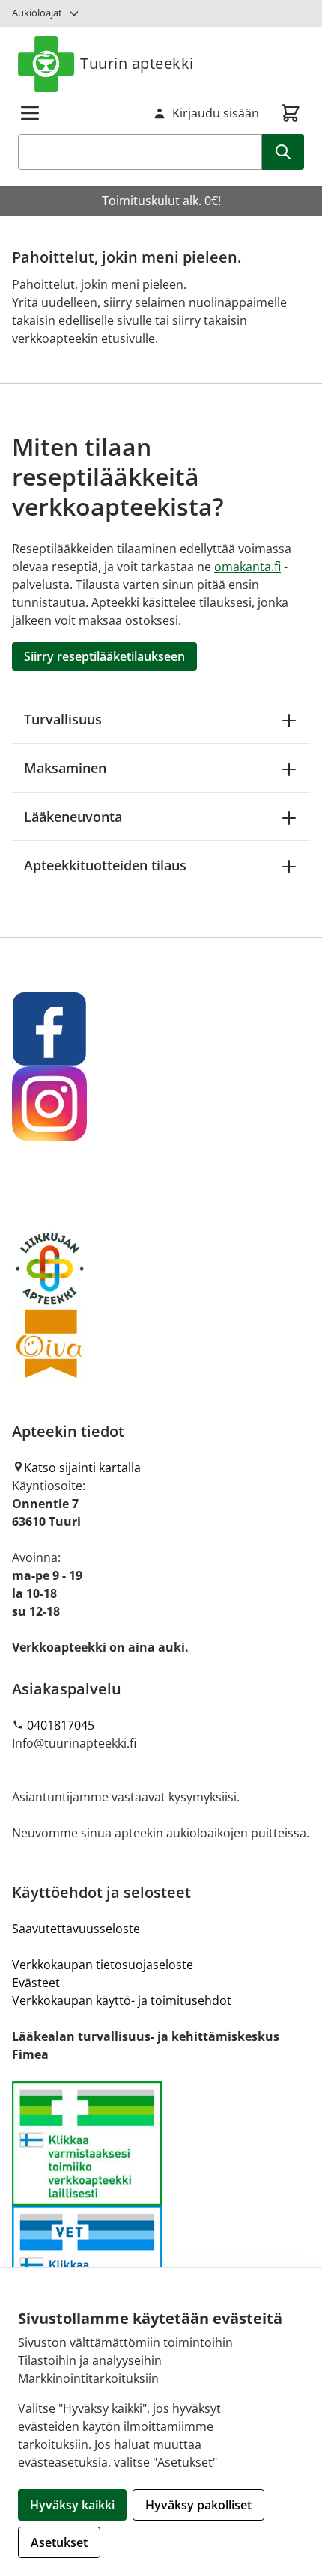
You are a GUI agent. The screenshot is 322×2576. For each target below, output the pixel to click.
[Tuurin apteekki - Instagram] (161, 1104)
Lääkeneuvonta (73, 817)
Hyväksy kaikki (72, 2505)
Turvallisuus (63, 719)
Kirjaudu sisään (216, 113)
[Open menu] (30, 113)
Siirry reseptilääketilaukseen (104, 656)
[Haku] (283, 152)
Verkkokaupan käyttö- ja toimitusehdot (122, 2000)
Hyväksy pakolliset (198, 2505)
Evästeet (36, 1983)
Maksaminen (65, 768)
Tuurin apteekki (137, 63)
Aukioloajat (37, 13)
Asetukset (59, 2542)
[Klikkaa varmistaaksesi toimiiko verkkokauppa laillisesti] (161, 2206)
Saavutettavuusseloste (76, 1929)
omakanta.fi (247, 567)
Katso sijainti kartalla (82, 1468)
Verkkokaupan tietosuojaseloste (103, 1965)
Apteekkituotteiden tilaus (105, 865)
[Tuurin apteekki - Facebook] (161, 1029)
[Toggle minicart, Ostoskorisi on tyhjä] (291, 113)
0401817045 (61, 1725)
